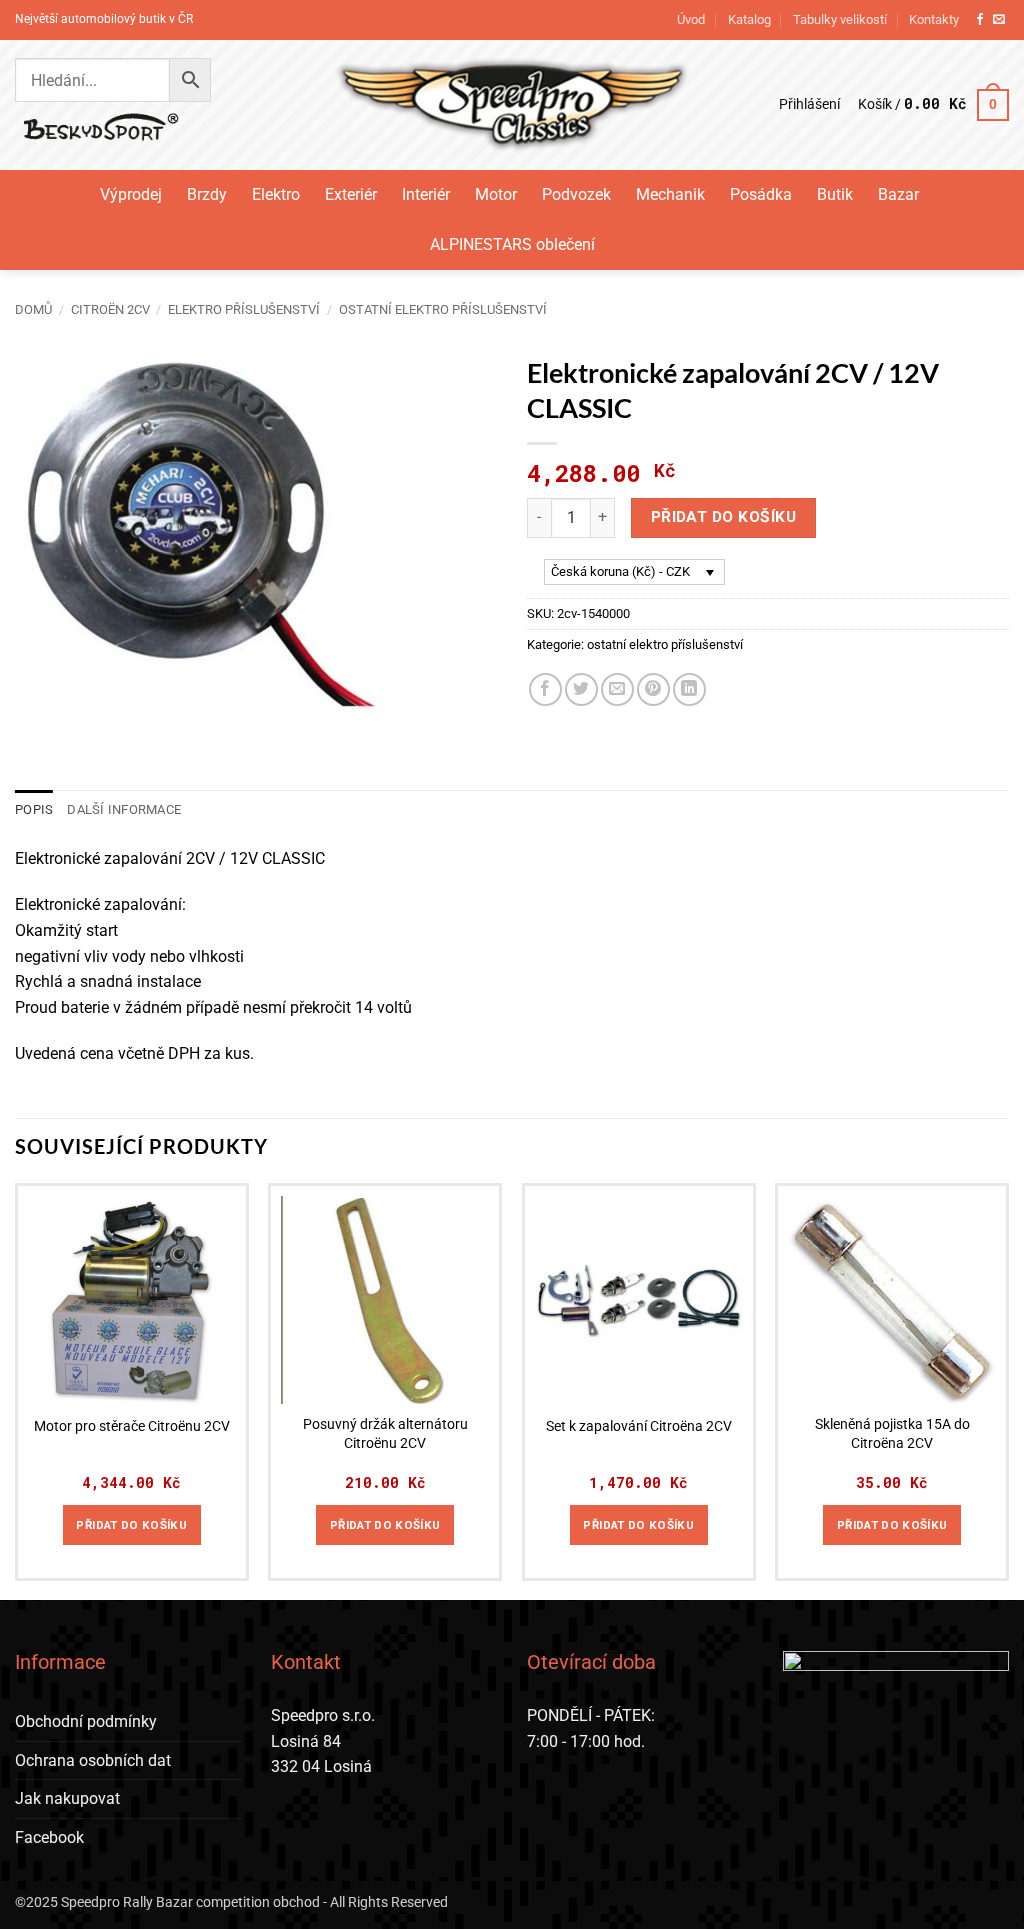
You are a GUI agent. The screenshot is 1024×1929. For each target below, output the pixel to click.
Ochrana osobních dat (93, 1760)
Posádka (761, 194)
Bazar (898, 194)
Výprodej (131, 194)
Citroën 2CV (110, 309)
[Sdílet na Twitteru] (581, 689)
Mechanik (670, 194)
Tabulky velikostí (840, 19)
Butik (835, 194)
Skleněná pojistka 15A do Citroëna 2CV (892, 1434)
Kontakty (934, 19)
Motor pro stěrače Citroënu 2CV (132, 1426)
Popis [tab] (34, 809)
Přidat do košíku (723, 517)
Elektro (276, 194)
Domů (33, 309)
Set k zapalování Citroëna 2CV (639, 1426)
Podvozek (576, 194)
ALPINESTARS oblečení (512, 244)
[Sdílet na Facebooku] (545, 689)
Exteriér (351, 194)
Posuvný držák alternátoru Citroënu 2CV (385, 1434)
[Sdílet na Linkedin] (689, 689)
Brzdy (207, 194)
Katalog (749, 19)
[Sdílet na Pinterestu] (653, 689)
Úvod (691, 19)
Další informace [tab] (124, 809)
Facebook (49, 1837)
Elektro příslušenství (244, 309)
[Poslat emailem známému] (617, 689)
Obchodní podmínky (86, 1721)
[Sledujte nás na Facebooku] (980, 20)
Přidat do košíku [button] (131, 1525)
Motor (496, 194)
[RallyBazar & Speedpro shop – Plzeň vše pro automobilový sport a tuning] (512, 105)
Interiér (426, 194)
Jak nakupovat (67, 1798)
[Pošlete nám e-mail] (999, 20)
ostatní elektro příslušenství (443, 309)
